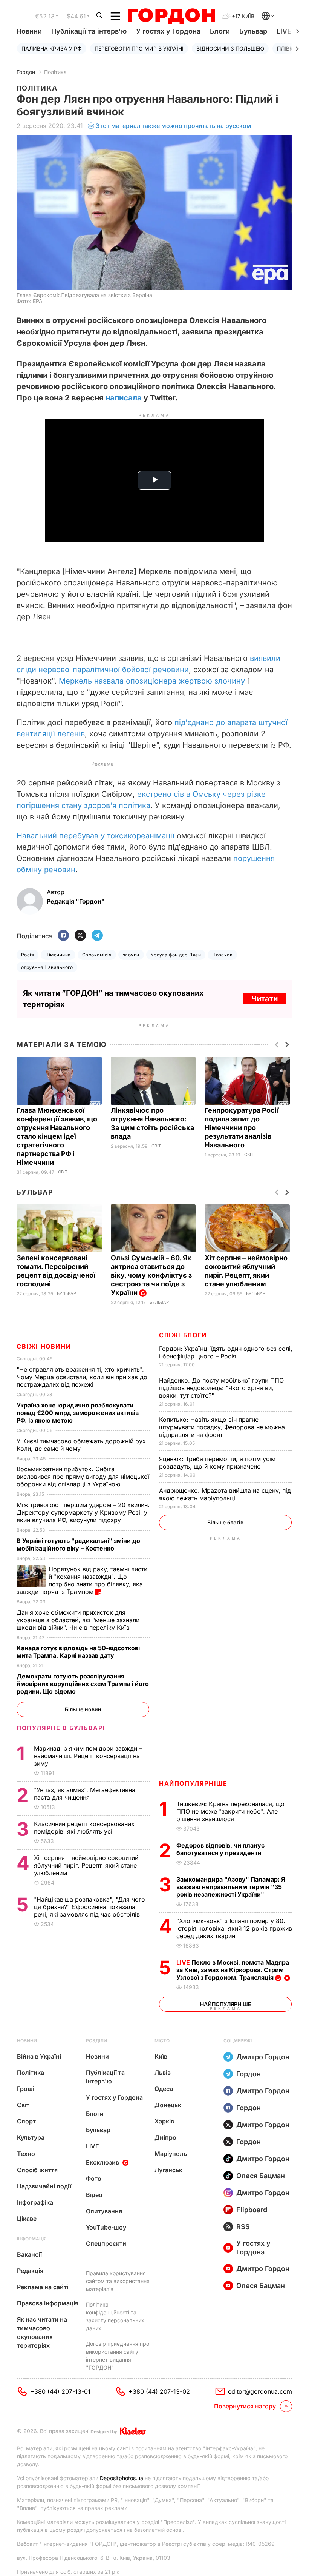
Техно (26, 2154)
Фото (94, 2179)
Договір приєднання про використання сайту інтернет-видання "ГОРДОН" (118, 2356)
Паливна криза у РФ (52, 49)
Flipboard (252, 2210)
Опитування (104, 2211)
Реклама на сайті (43, 2287)
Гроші (26, 2089)
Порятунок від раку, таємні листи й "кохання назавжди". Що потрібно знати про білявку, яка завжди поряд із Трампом (82, 1580)
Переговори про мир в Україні (139, 49)
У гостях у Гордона (168, 31)
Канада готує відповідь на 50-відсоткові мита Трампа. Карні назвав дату (78, 1652)
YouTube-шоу (106, 2227)
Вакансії (29, 2254)
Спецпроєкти (106, 2243)
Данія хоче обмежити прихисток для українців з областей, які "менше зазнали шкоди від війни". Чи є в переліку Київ (78, 1620)
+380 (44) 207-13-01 (60, 2391)
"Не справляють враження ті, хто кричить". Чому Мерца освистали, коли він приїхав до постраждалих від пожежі (82, 1377)
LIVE (93, 2146)
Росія (28, 955)
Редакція (30, 2271)
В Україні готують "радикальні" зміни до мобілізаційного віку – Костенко (78, 1544)
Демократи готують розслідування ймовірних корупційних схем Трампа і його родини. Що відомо (83, 1684)
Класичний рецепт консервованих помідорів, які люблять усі (84, 1828)
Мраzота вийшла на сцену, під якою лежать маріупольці (225, 1494)
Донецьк (168, 2105)
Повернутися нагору (245, 2406)
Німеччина (58, 955)
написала (124, 398)
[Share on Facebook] (63, 936)
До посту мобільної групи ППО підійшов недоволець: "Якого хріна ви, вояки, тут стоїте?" (221, 1388)
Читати (265, 999)
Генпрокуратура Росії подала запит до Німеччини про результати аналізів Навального (242, 1128)
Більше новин (83, 1709)
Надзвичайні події (44, 2186)
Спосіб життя (37, 2170)
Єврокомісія (97, 955)
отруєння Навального (47, 967)
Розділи (96, 2041)
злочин (131, 955)
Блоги (220, 31)
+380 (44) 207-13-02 (159, 2391)
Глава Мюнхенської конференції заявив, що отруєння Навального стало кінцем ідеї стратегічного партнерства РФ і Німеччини (57, 1136)
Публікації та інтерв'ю (89, 31)
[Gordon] (171, 16)
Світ (63, 1172)
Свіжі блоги (183, 1335)
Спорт (26, 2121)
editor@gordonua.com (260, 2391)
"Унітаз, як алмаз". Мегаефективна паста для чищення (85, 1794)
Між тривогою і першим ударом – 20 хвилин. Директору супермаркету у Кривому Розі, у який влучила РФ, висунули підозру (83, 1512)
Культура (31, 2137)
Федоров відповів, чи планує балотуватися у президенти (220, 1849)
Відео (94, 2195)
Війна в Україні (39, 2056)
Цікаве (27, 2219)
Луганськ (168, 2170)
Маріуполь (171, 2154)
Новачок (222, 955)
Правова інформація (48, 2303)
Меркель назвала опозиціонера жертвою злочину (152, 681)
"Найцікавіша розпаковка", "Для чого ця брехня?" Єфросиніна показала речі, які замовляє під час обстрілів (89, 1907)
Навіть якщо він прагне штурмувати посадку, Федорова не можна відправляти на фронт (222, 1427)
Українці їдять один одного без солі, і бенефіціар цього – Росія (226, 1352)
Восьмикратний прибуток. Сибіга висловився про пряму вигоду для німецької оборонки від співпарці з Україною (83, 1477)
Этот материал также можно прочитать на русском (173, 126)
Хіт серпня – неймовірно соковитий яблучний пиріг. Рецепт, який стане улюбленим (86, 1865)
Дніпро (165, 2137)
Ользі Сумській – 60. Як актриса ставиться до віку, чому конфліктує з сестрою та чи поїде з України (151, 1275)
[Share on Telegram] (97, 936)
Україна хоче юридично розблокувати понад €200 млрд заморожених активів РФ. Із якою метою (78, 1413)
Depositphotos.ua (122, 2478)
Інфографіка (35, 2202)
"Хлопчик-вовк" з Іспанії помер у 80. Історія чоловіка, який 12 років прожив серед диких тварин (234, 1928)
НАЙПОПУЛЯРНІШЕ (193, 1783)
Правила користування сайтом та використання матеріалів (118, 2281)
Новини (29, 31)
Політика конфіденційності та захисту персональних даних (115, 2316)
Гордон (26, 72)
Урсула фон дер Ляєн (176, 955)
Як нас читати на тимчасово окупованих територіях (42, 2332)
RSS (243, 2227)
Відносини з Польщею (230, 49)
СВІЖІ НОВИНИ (44, 1346)
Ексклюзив (102, 2162)
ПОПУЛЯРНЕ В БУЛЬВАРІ (61, 1728)
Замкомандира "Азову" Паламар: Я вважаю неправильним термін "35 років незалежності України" (231, 1887)
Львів (163, 2073)
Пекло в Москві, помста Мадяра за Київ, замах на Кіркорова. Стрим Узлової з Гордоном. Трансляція (233, 1970)
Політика (55, 72)
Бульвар (253, 31)
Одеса (164, 2089)
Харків (164, 2121)
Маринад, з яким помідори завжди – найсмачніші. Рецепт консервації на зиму (88, 1756)
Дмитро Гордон (263, 2057)
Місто (162, 2041)
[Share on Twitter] (80, 936)
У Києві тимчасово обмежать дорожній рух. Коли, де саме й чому (82, 1445)
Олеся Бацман (261, 2176)
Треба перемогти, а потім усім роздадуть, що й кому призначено (217, 1463)
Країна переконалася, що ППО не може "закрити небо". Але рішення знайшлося (230, 1811)
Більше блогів (225, 1522)
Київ (161, 2056)
